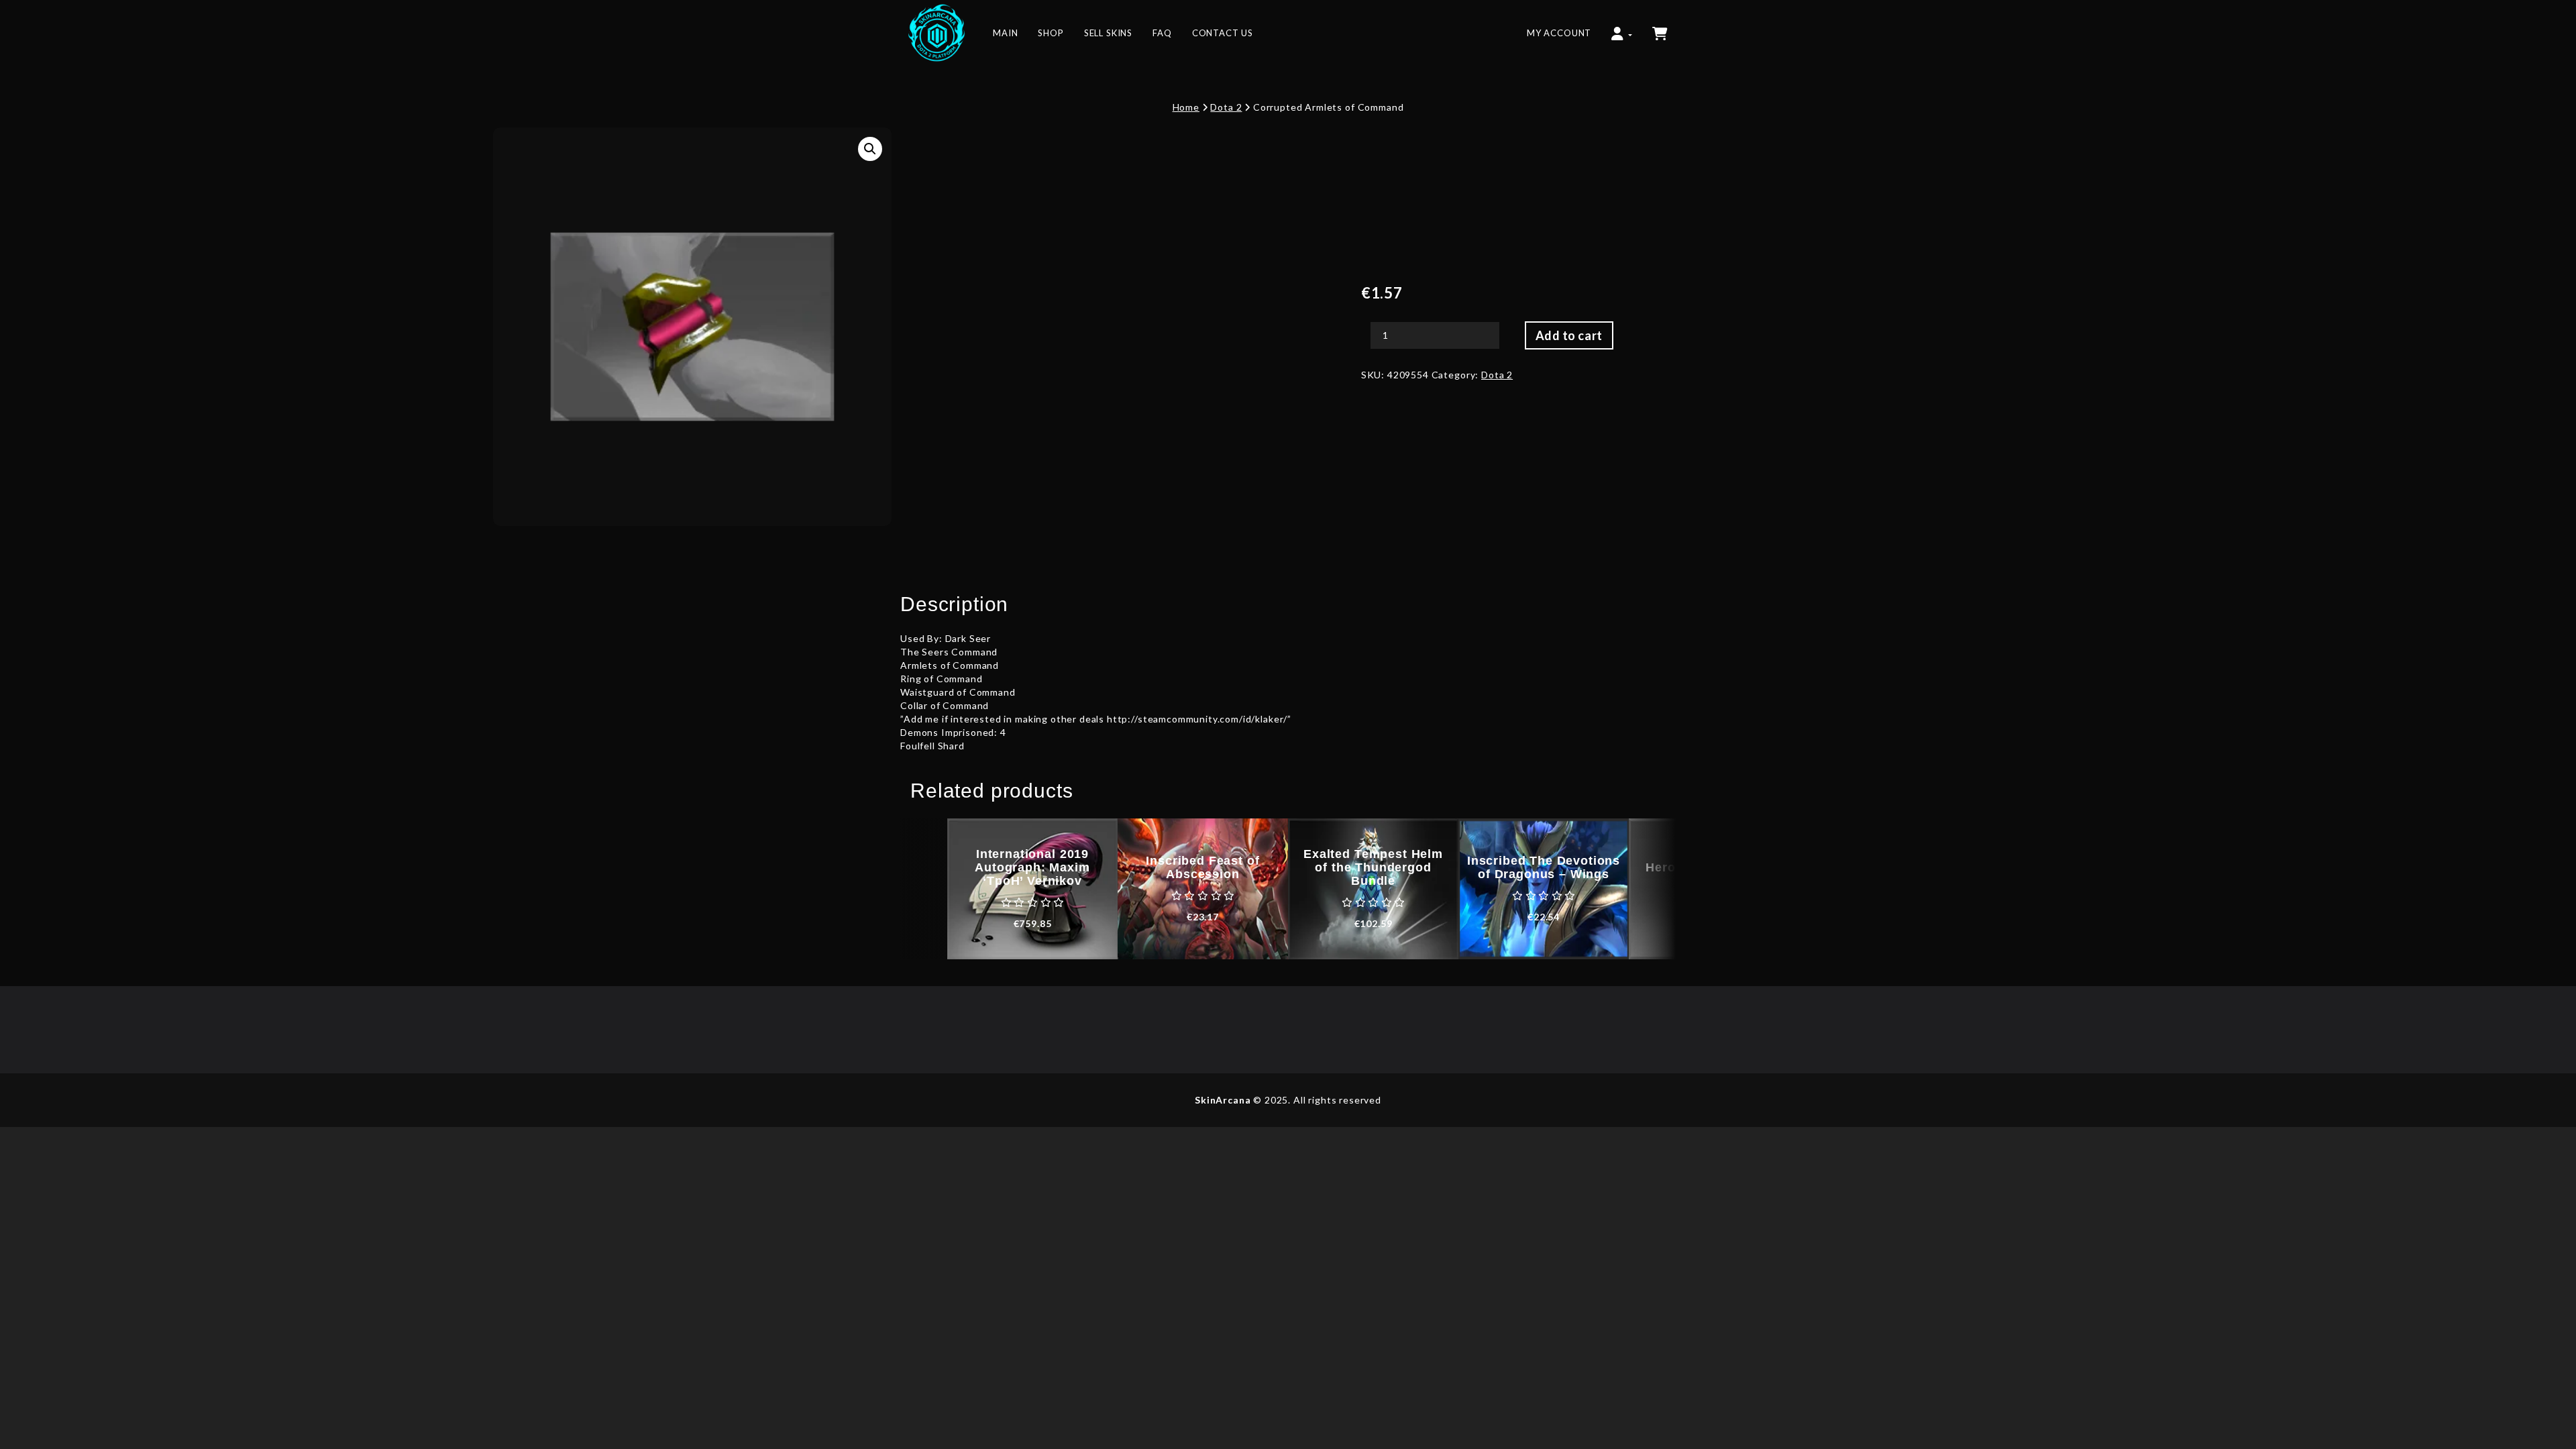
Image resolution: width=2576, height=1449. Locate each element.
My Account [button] (1559, 33)
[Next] (1652, 889)
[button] (1621, 27)
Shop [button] (1051, 33)
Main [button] (1005, 33)
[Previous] (924, 889)
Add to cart (1569, 335)
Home (1186, 107)
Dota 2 (1226, 107)
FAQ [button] (1162, 33)
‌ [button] (1661, 27)
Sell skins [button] (1108, 33)
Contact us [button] (1223, 33)
